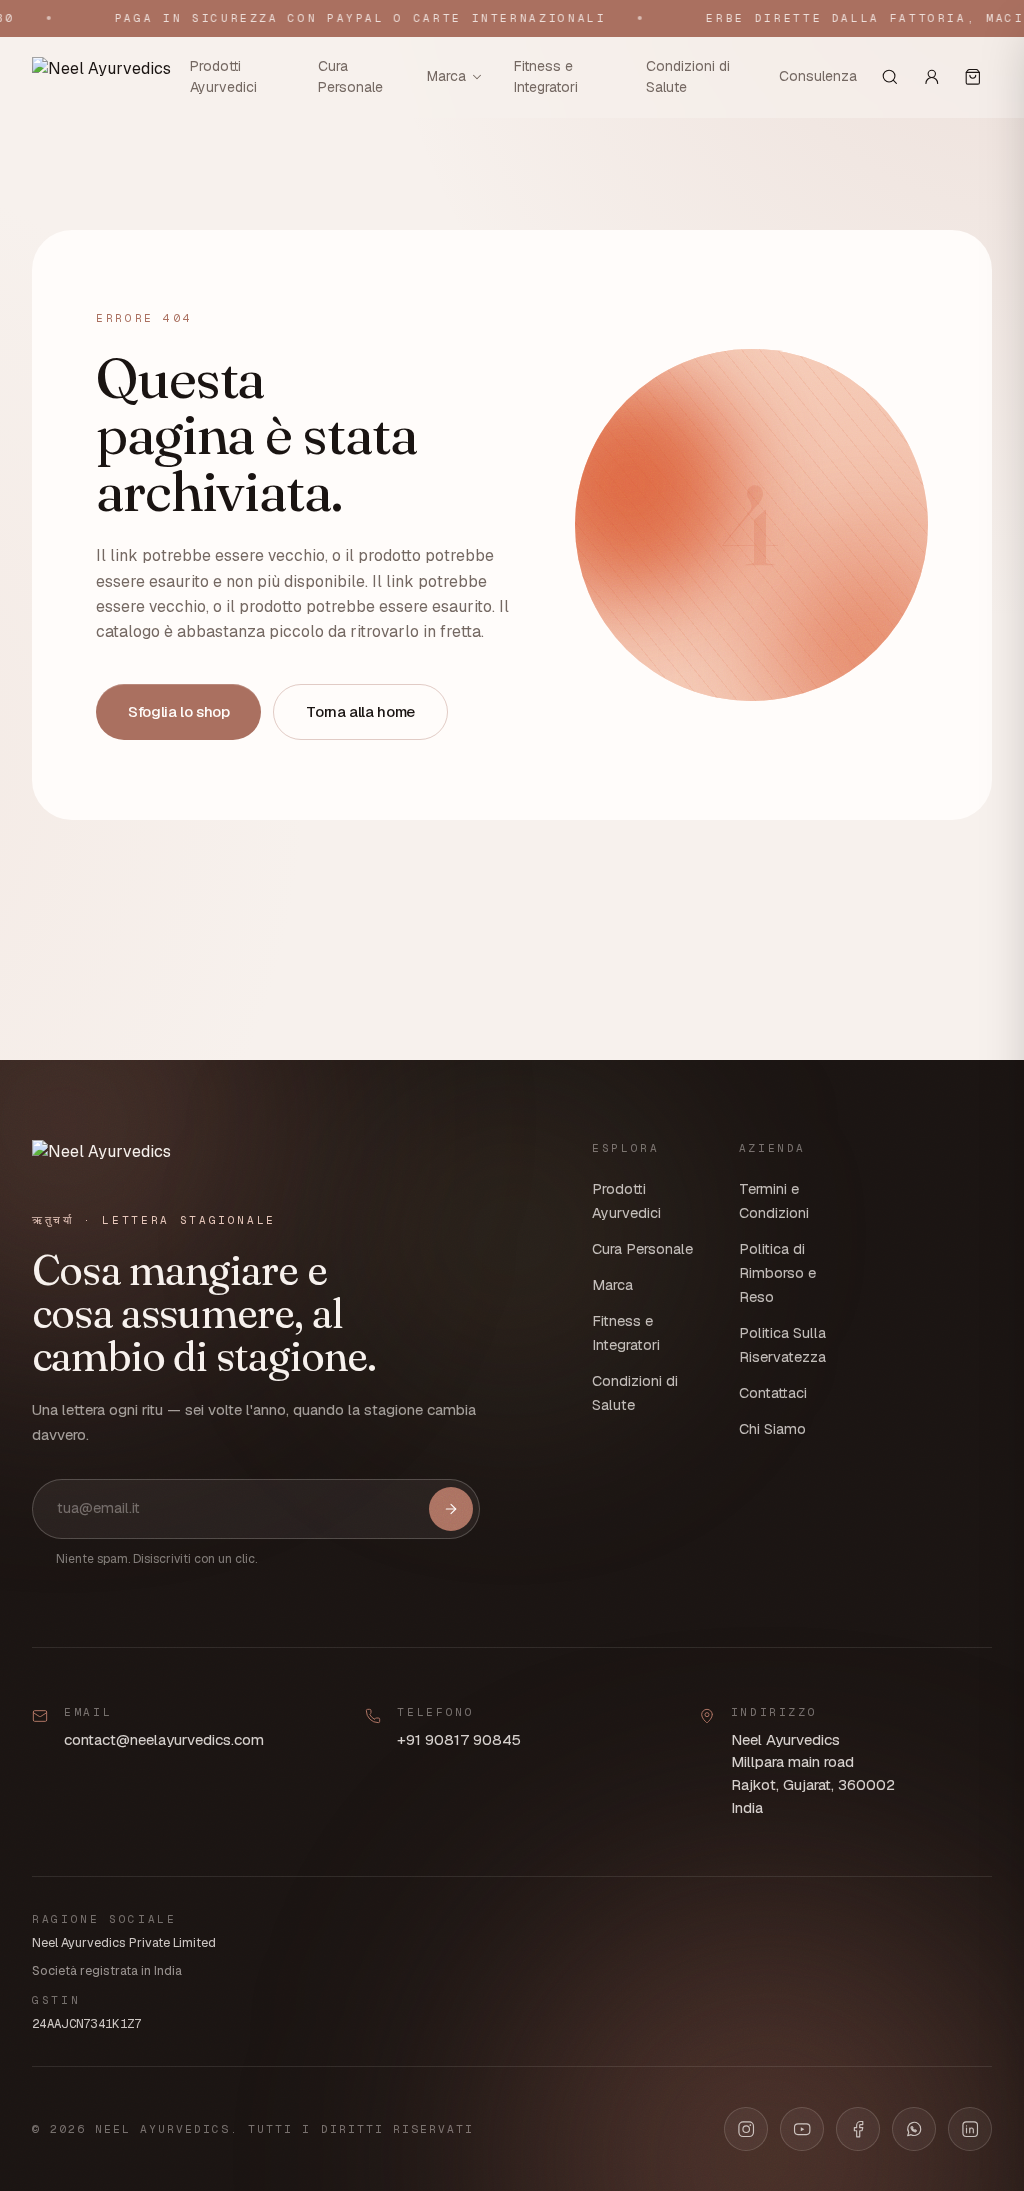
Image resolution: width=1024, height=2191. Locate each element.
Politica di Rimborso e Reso (777, 1273)
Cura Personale (350, 76)
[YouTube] (802, 2129)
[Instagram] (746, 2129)
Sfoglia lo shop (178, 711)
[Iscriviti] (451, 1509)
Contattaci (773, 1393)
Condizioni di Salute (688, 76)
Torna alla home (360, 711)
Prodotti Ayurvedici (223, 76)
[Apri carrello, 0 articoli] (973, 77)
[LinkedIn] (970, 2129)
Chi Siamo (772, 1429)
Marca (446, 76)
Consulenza (818, 76)
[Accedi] (932, 77)
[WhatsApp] (914, 2129)
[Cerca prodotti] (890, 77)
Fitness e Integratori (546, 76)
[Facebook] (858, 2129)
